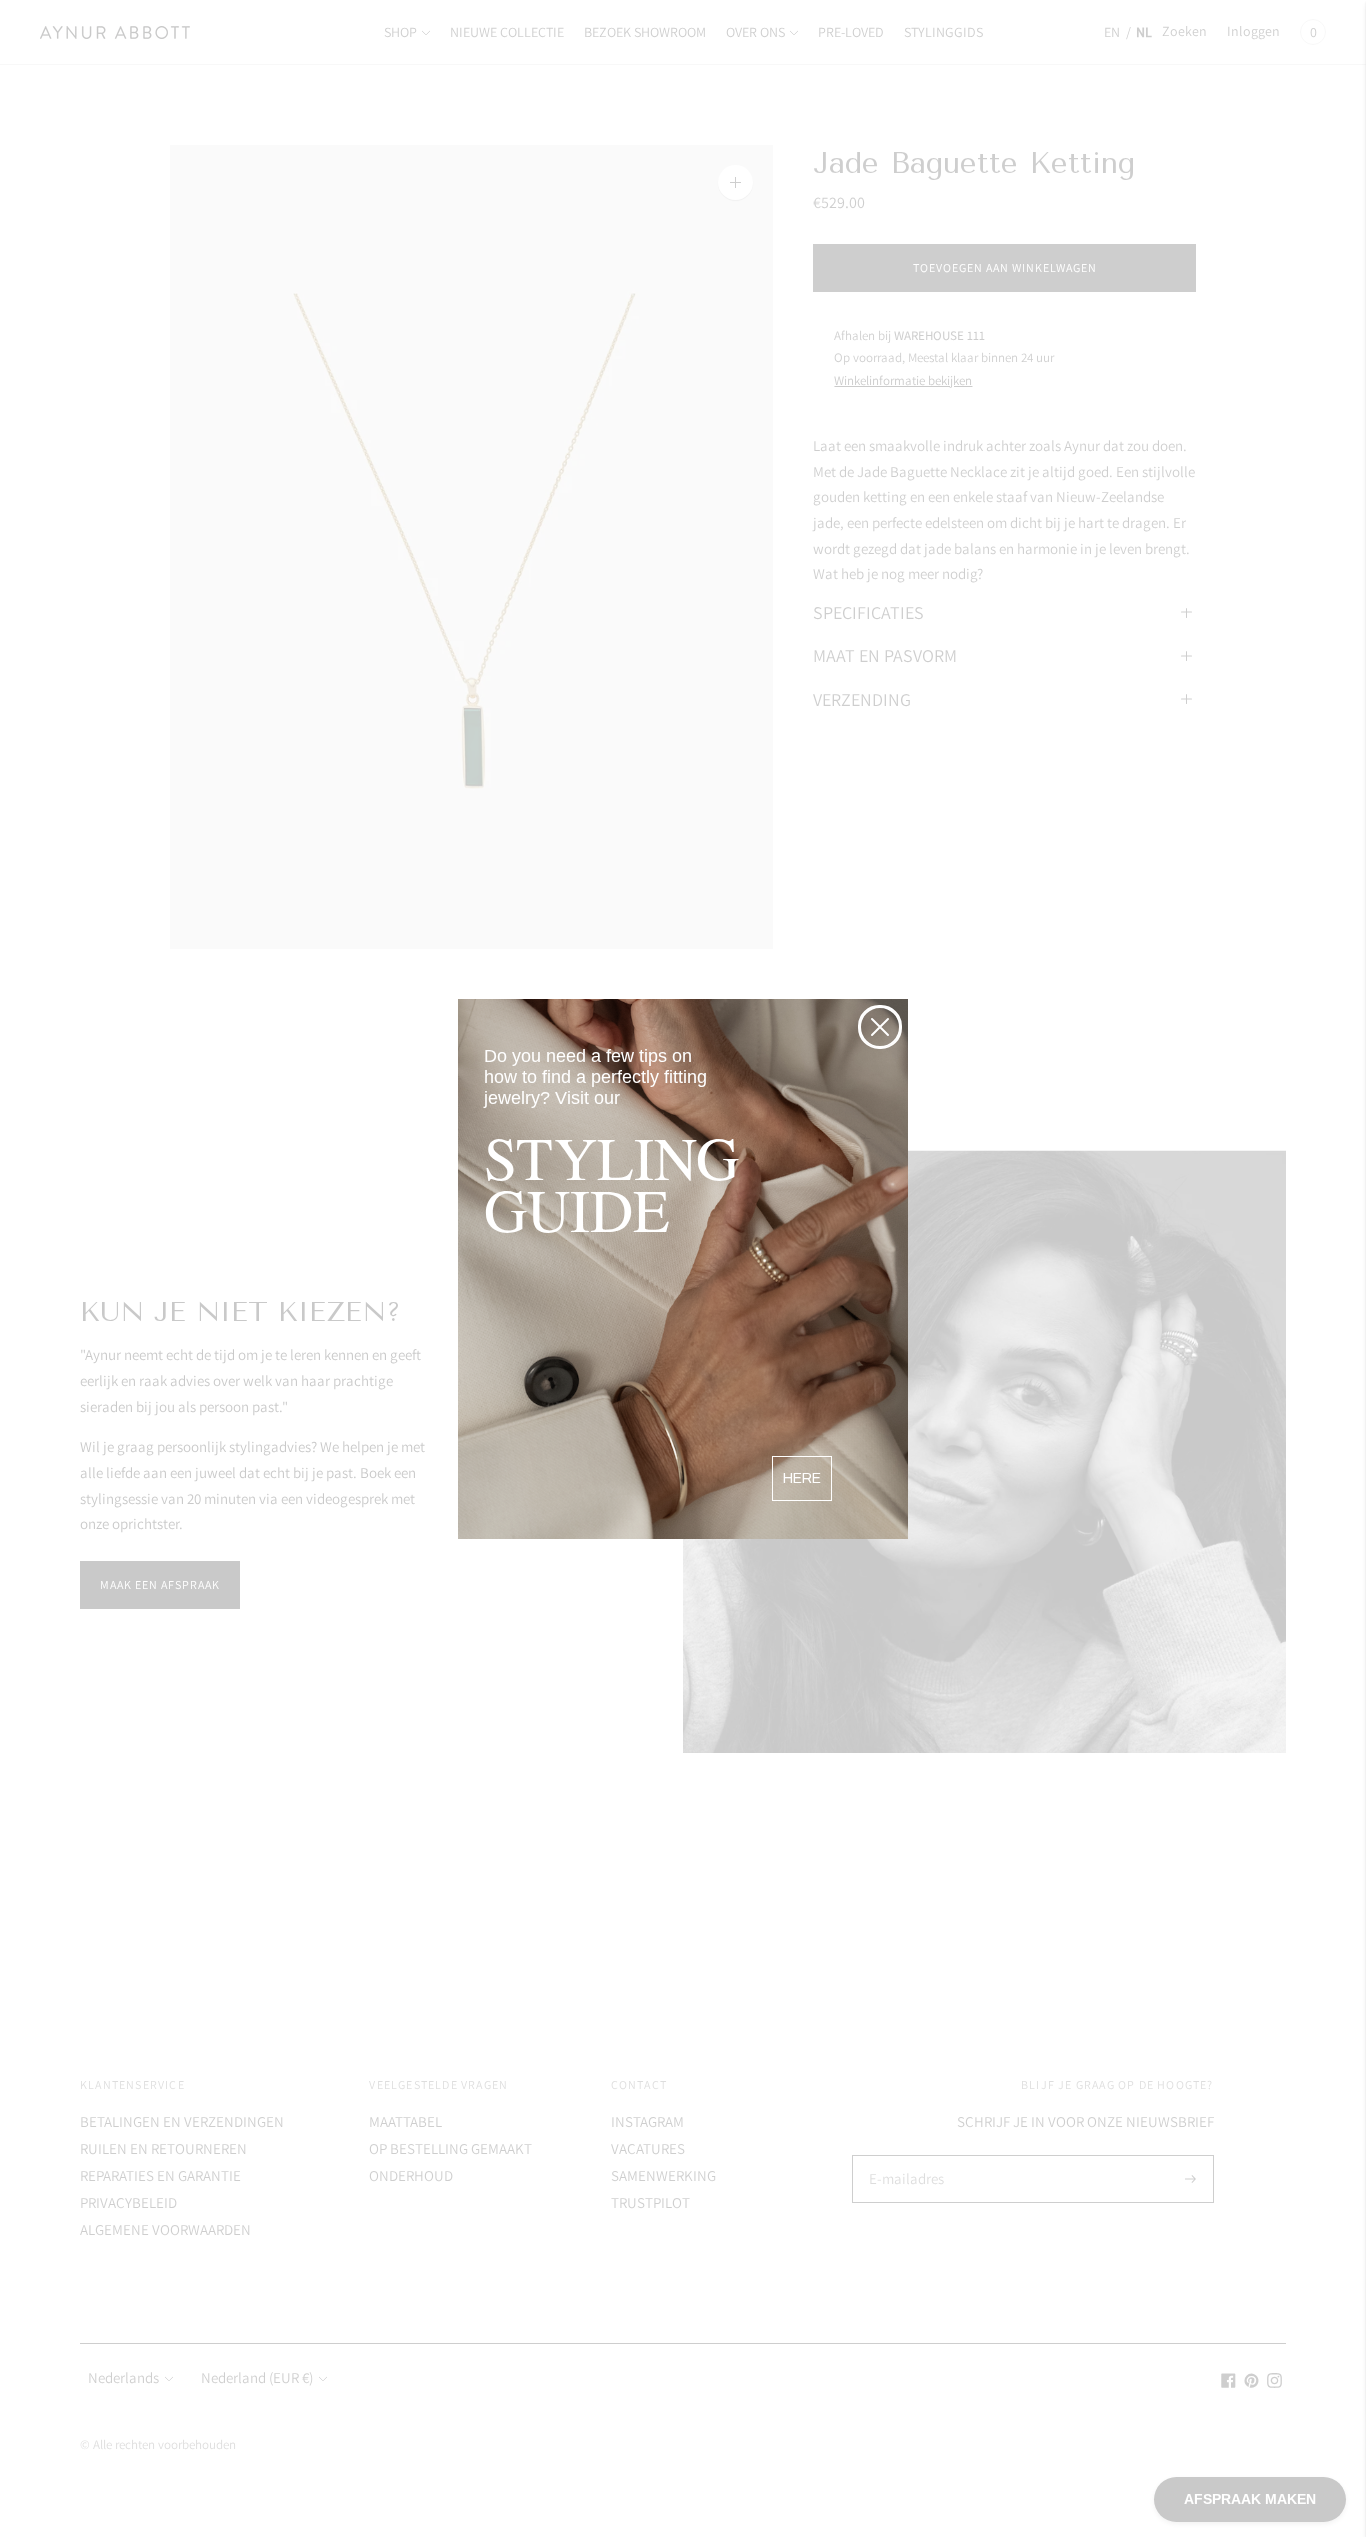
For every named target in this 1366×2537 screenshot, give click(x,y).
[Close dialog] (880, 1027)
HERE (802, 1478)
